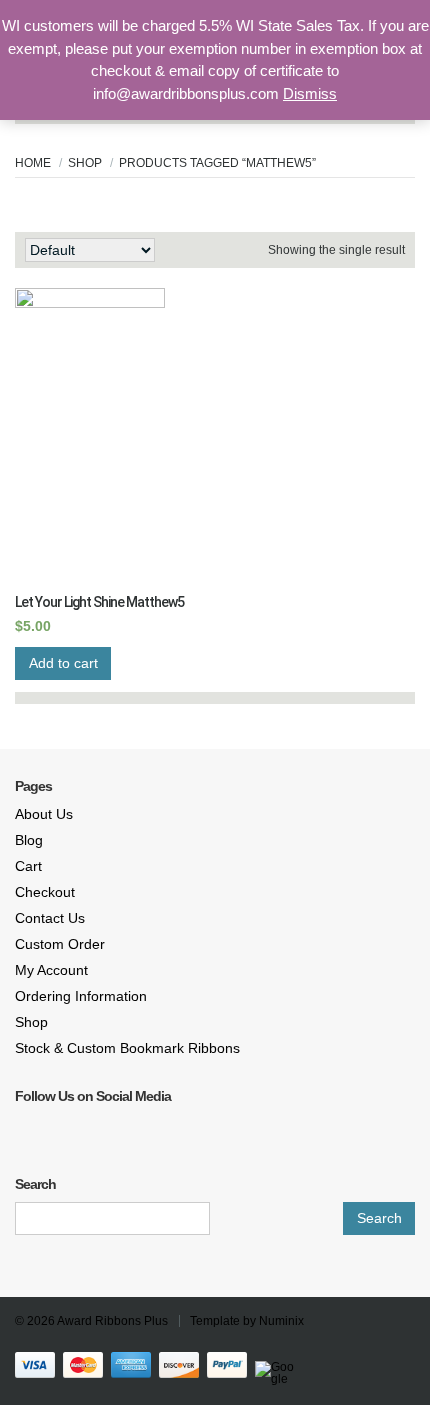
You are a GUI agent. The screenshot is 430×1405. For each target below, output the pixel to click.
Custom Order (60, 944)
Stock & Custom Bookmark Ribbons (127, 1048)
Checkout (45, 892)
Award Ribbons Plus (112, 1321)
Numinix (281, 1321)
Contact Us (50, 918)
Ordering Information (81, 996)
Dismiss (310, 93)
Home (33, 163)
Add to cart (63, 663)
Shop (85, 163)
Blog (29, 840)
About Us (44, 814)
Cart (28, 866)
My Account (51, 970)
